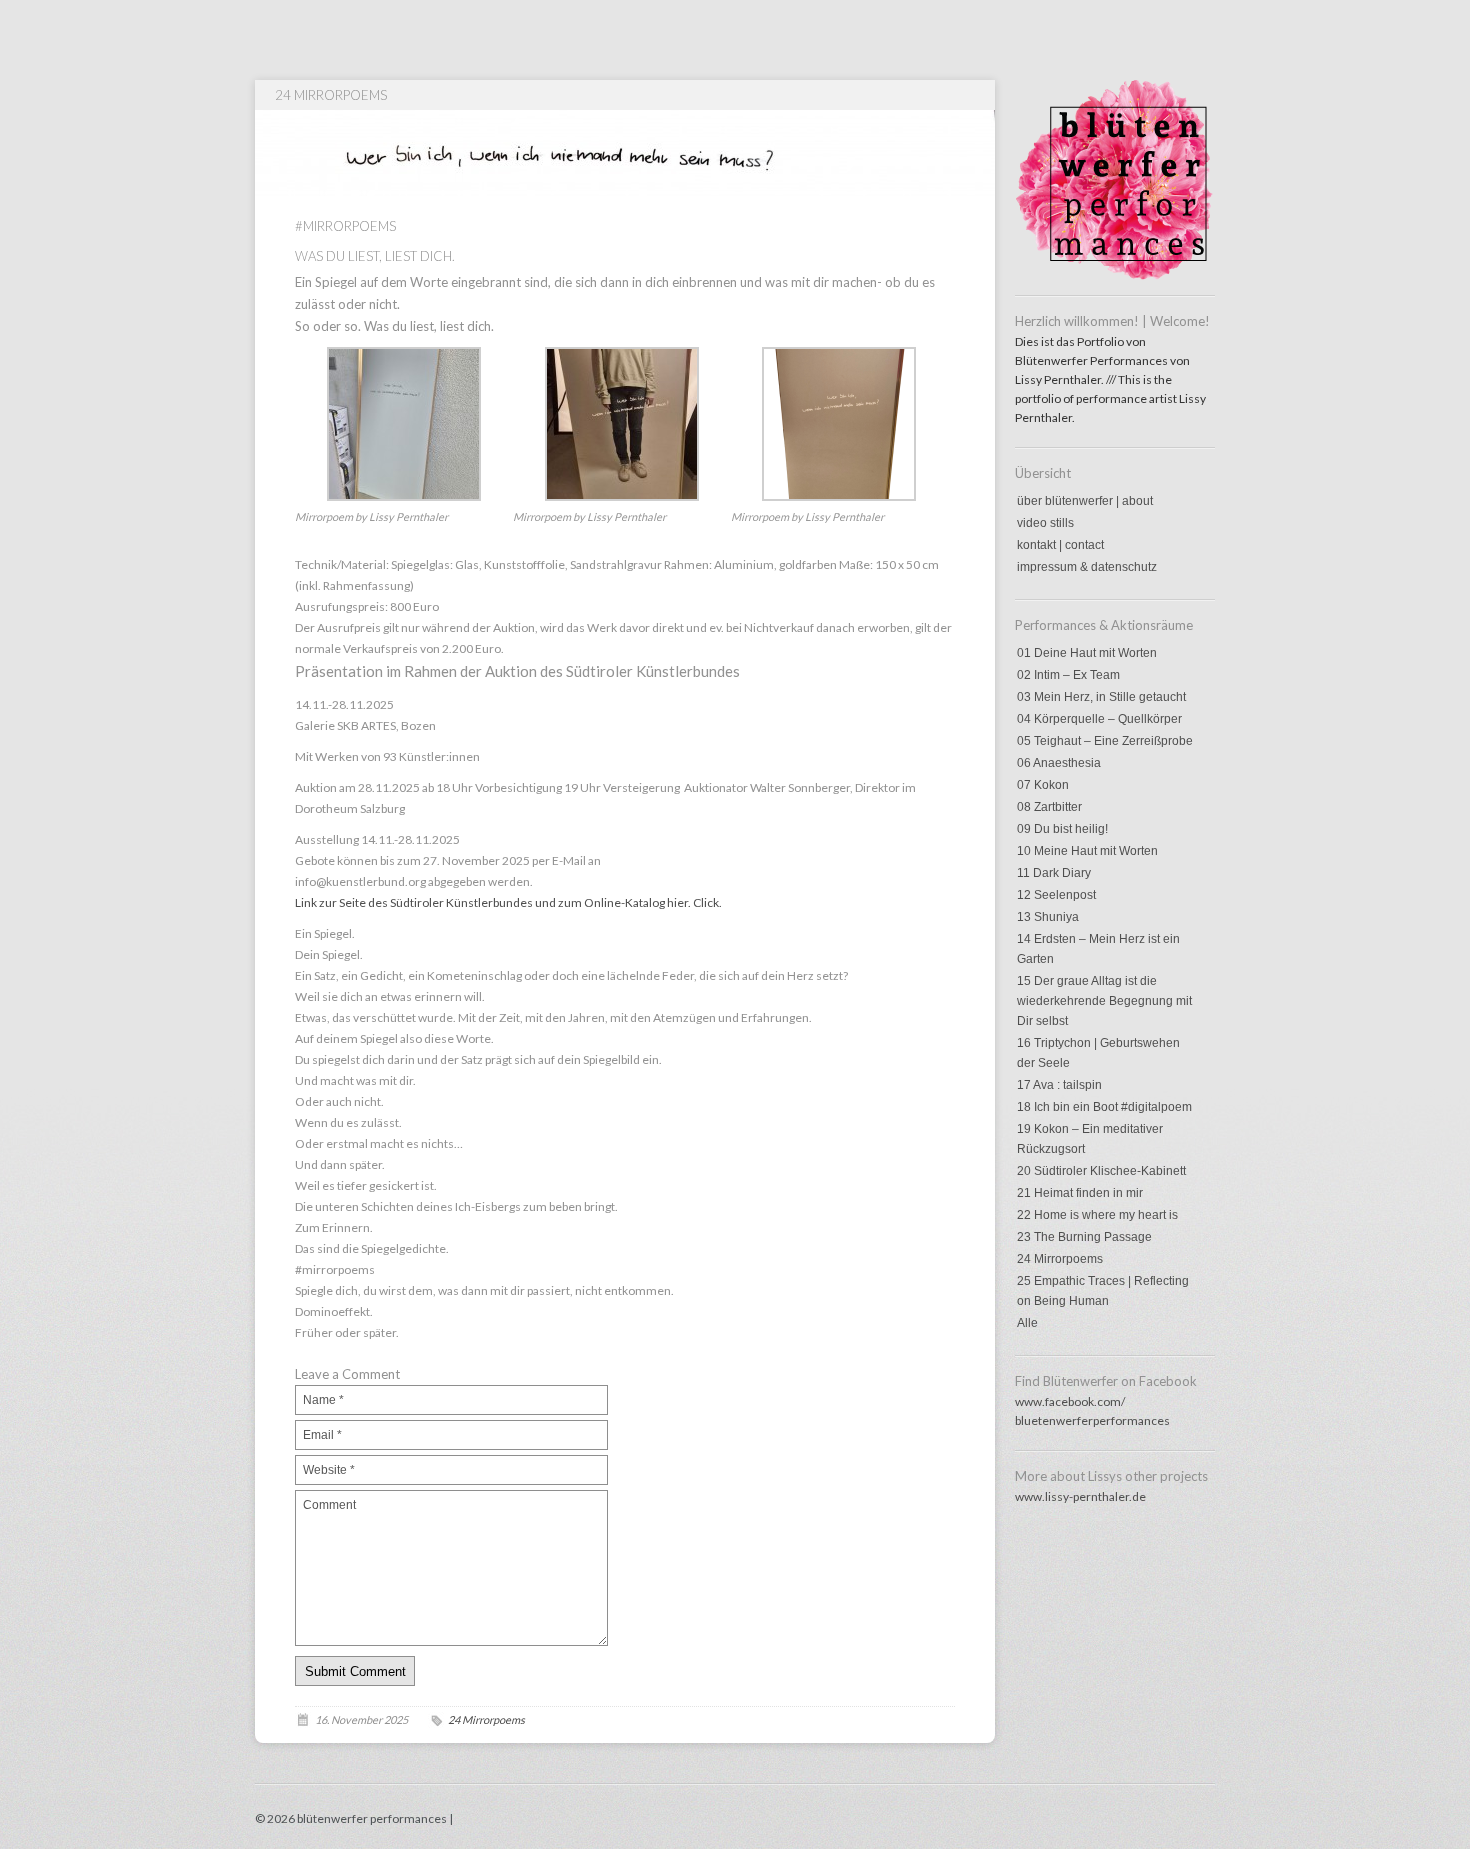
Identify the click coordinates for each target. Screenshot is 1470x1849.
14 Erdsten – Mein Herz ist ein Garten (1098, 949)
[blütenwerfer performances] (1115, 275)
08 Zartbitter (1049, 807)
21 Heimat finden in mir (1080, 1193)
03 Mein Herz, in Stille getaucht (1101, 697)
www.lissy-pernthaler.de (1080, 1496)
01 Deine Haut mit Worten (1087, 653)
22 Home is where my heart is (1097, 1215)
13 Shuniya (1048, 917)
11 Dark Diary (1054, 873)
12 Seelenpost (1056, 895)
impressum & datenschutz (1087, 567)
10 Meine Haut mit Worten (1087, 851)
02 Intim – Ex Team (1068, 675)
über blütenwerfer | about (1085, 501)
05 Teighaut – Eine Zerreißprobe (1105, 741)
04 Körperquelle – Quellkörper (1099, 719)
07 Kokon (1043, 785)
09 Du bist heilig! (1062, 829)
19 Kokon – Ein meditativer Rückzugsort (1090, 1139)
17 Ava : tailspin (1059, 1085)
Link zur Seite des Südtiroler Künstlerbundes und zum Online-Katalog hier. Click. (508, 902)
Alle (1027, 1323)
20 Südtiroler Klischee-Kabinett (1101, 1171)
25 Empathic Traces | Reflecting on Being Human (1103, 1291)
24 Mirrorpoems (1060, 1259)
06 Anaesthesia (1059, 763)
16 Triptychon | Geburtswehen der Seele (1098, 1053)
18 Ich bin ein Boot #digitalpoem (1104, 1107)
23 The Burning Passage (1084, 1237)
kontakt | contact (1060, 545)
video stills (1045, 523)
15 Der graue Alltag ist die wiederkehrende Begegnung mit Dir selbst (1104, 1001)
